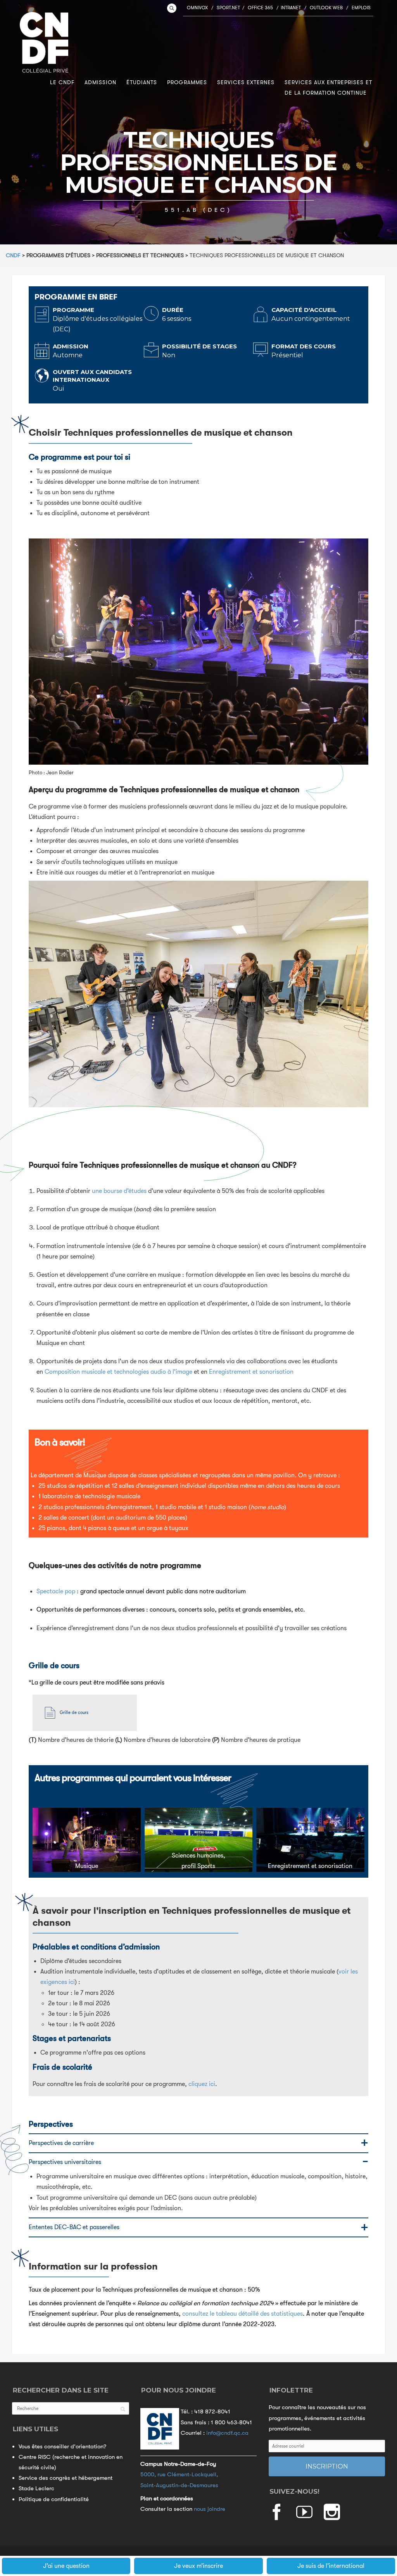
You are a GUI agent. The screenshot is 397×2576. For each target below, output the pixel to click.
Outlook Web (326, 8)
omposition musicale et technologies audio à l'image (121, 1372)
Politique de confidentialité (54, 2499)
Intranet (291, 8)
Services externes (246, 82)
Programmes (187, 82)
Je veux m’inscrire (198, 2566)
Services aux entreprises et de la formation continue (328, 87)
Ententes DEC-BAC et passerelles (74, 2227)
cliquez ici (202, 2084)
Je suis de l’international (331, 2566)
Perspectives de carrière (61, 2143)
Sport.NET (228, 8)
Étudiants (142, 82)
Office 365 (260, 8)
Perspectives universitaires (65, 2162)
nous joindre (210, 2509)
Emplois (361, 8)
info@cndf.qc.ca (227, 2433)
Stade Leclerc (36, 2488)
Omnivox (197, 8)
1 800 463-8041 (231, 2422)
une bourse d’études (119, 1191)
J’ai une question (66, 2566)
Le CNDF (62, 82)
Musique (87, 1866)
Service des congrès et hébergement (66, 2478)
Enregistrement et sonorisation (251, 1372)
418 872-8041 (212, 2412)
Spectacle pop (56, 1591)
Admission (100, 82)
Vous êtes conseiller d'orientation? (62, 2446)
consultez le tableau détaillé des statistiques (243, 2314)
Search (172, 8)
